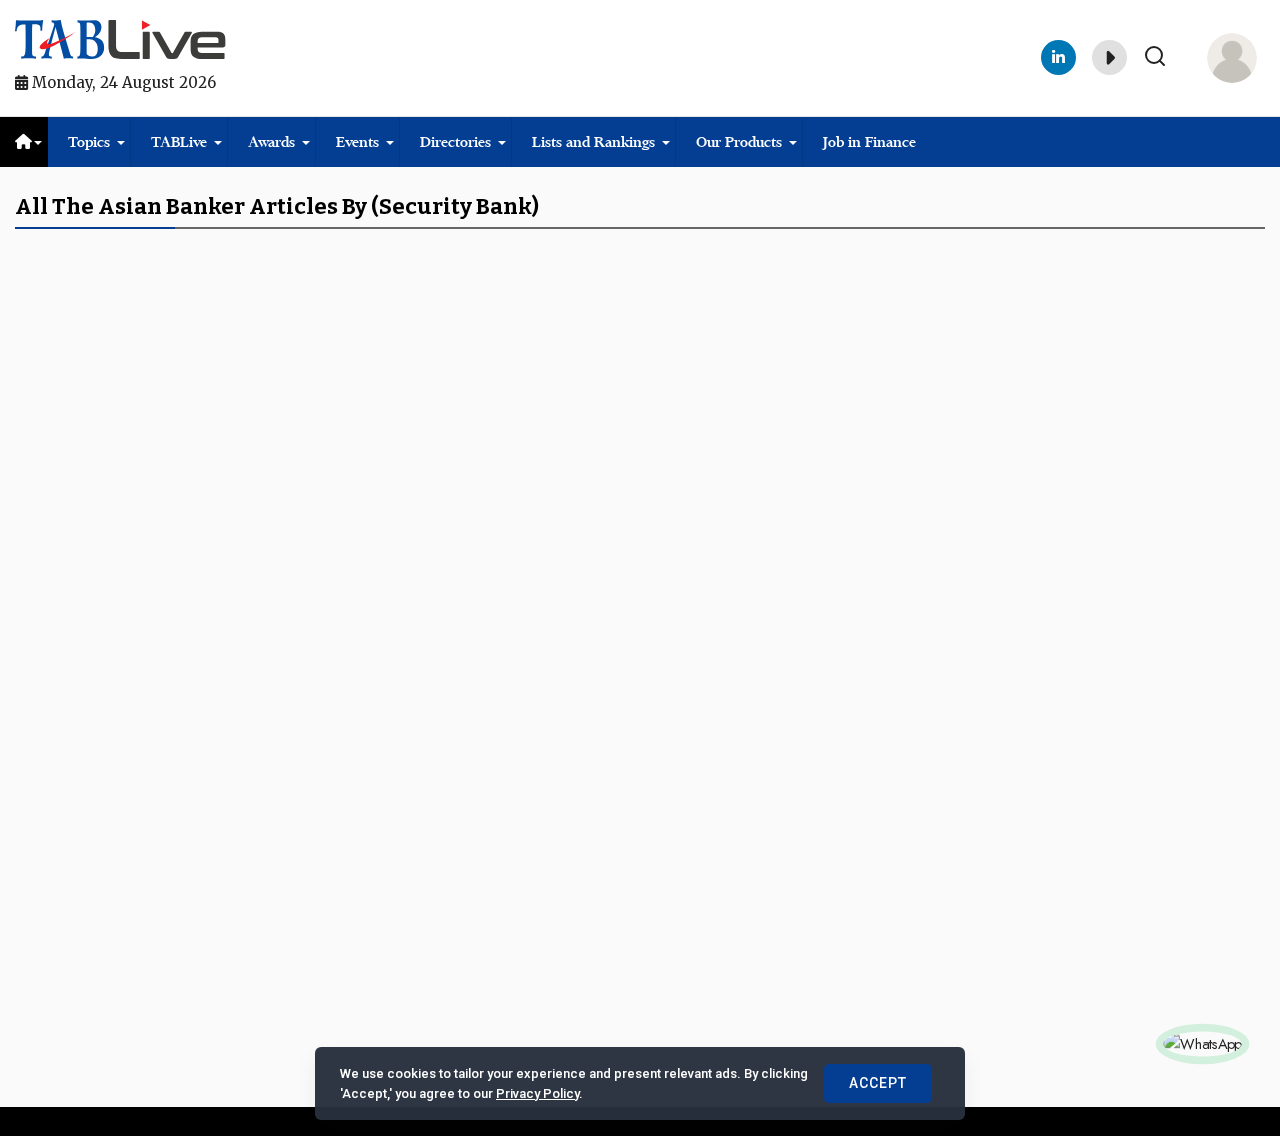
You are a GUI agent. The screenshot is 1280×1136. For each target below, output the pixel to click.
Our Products (739, 142)
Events (357, 142)
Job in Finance (869, 142)
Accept (878, 1083)
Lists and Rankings (593, 142)
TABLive (179, 142)
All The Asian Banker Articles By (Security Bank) (277, 206)
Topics (89, 142)
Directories (455, 142)
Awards (271, 142)
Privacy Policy (537, 1093)
